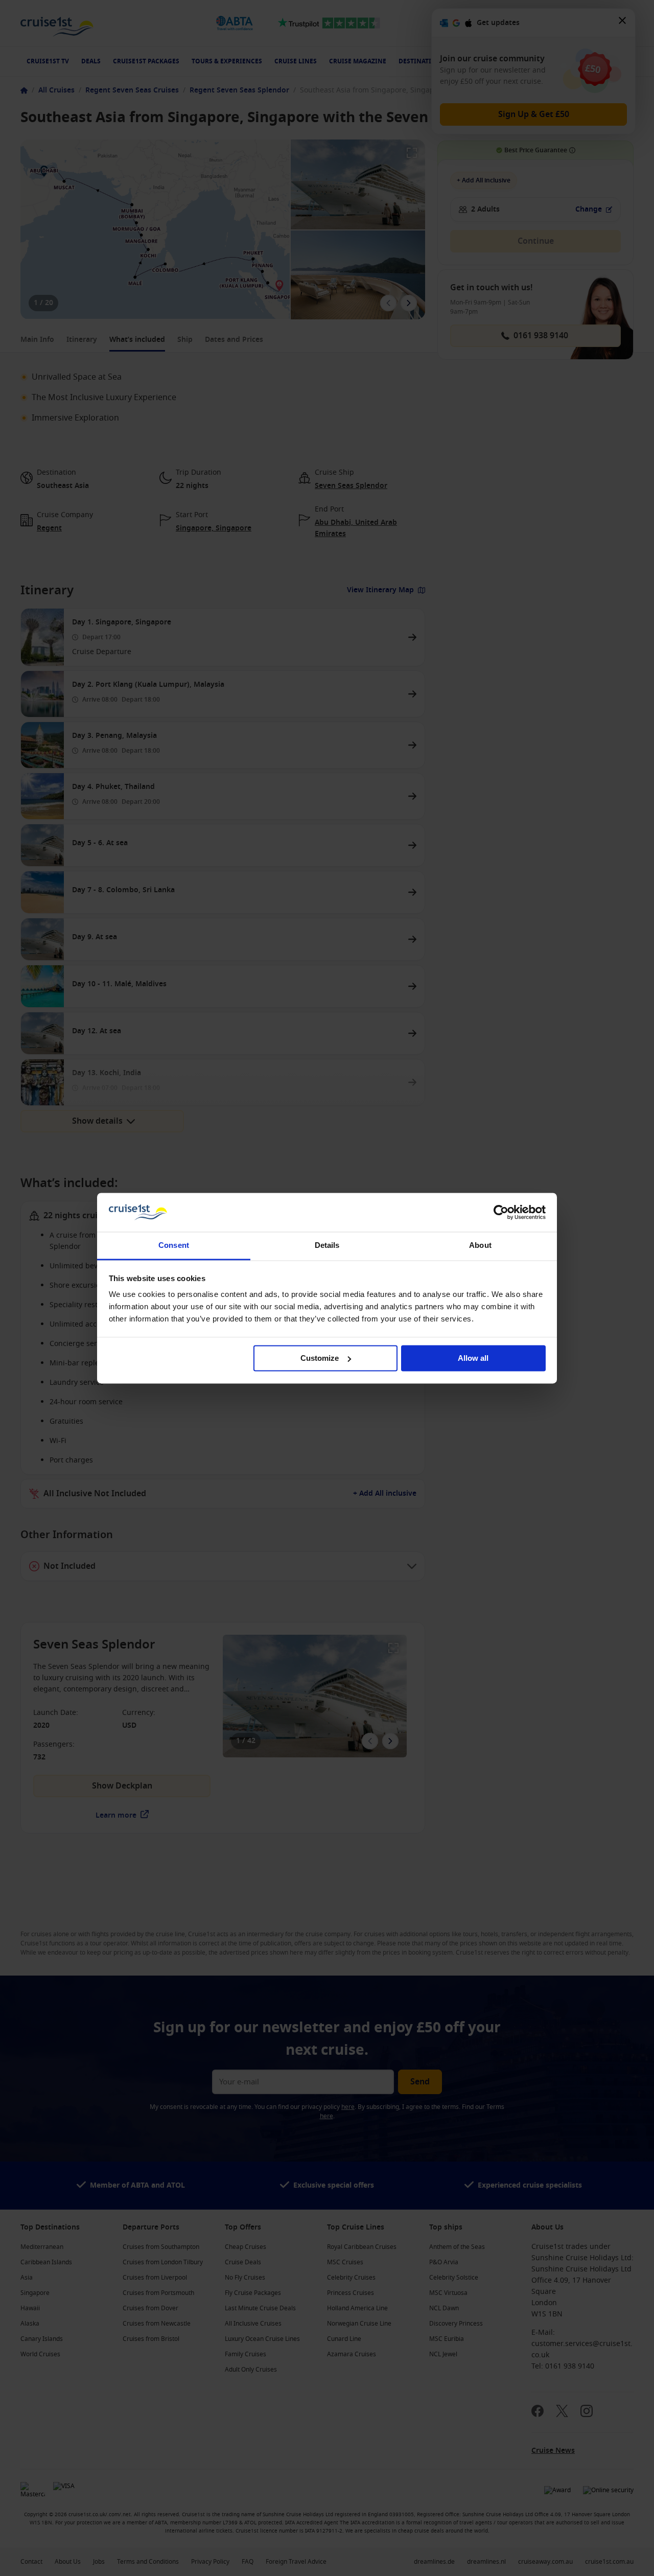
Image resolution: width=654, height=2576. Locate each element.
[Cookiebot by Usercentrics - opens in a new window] (501, 1212)
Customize (320, 1358)
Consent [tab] (174, 1246)
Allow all (473, 1358)
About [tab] (480, 1246)
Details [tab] (327, 1246)
